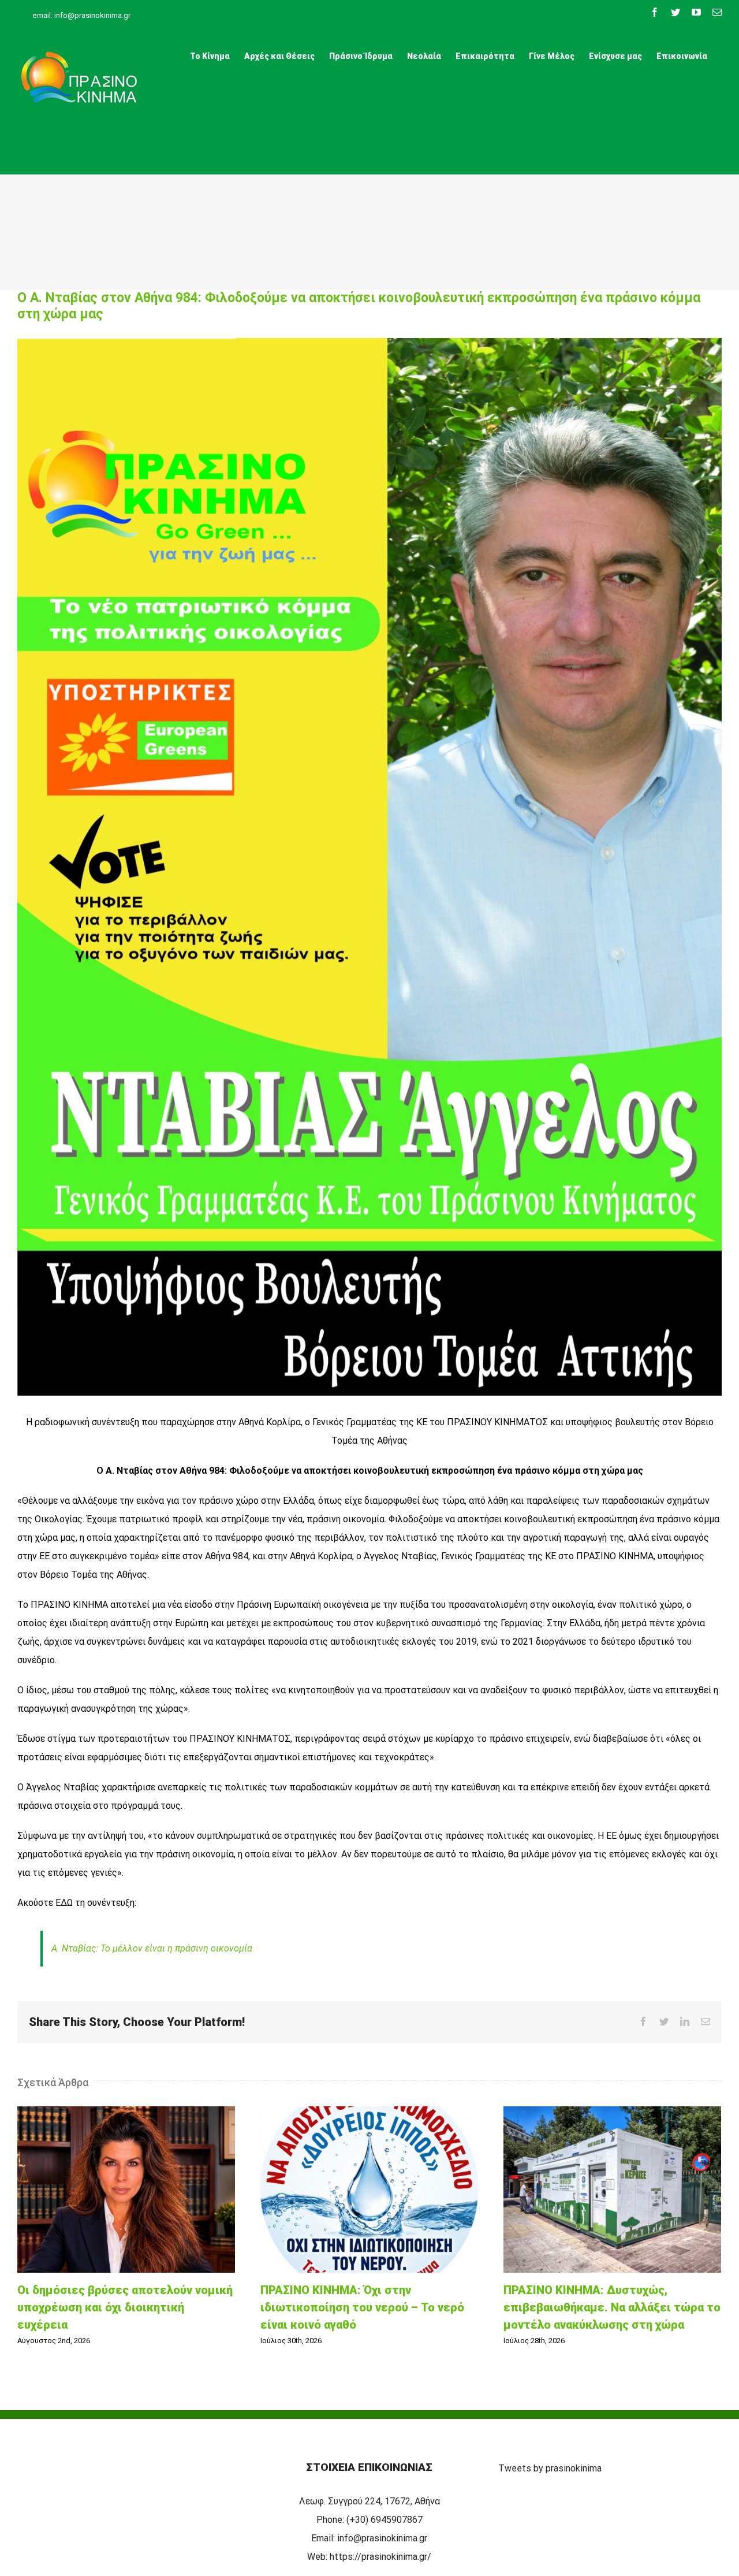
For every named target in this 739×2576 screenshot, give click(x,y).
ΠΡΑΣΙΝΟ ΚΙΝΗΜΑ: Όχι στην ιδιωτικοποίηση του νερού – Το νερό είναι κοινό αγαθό (369, 2190)
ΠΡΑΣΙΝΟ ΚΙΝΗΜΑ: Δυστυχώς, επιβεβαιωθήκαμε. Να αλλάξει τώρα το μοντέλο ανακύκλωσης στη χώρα (613, 2190)
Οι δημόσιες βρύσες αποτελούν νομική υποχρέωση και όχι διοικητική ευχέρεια (126, 2190)
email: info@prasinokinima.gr (81, 15)
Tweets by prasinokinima (550, 2468)
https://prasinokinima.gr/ (380, 2557)
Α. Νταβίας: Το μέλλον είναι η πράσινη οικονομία (152, 1948)
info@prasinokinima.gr (382, 2538)
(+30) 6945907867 (385, 2520)
